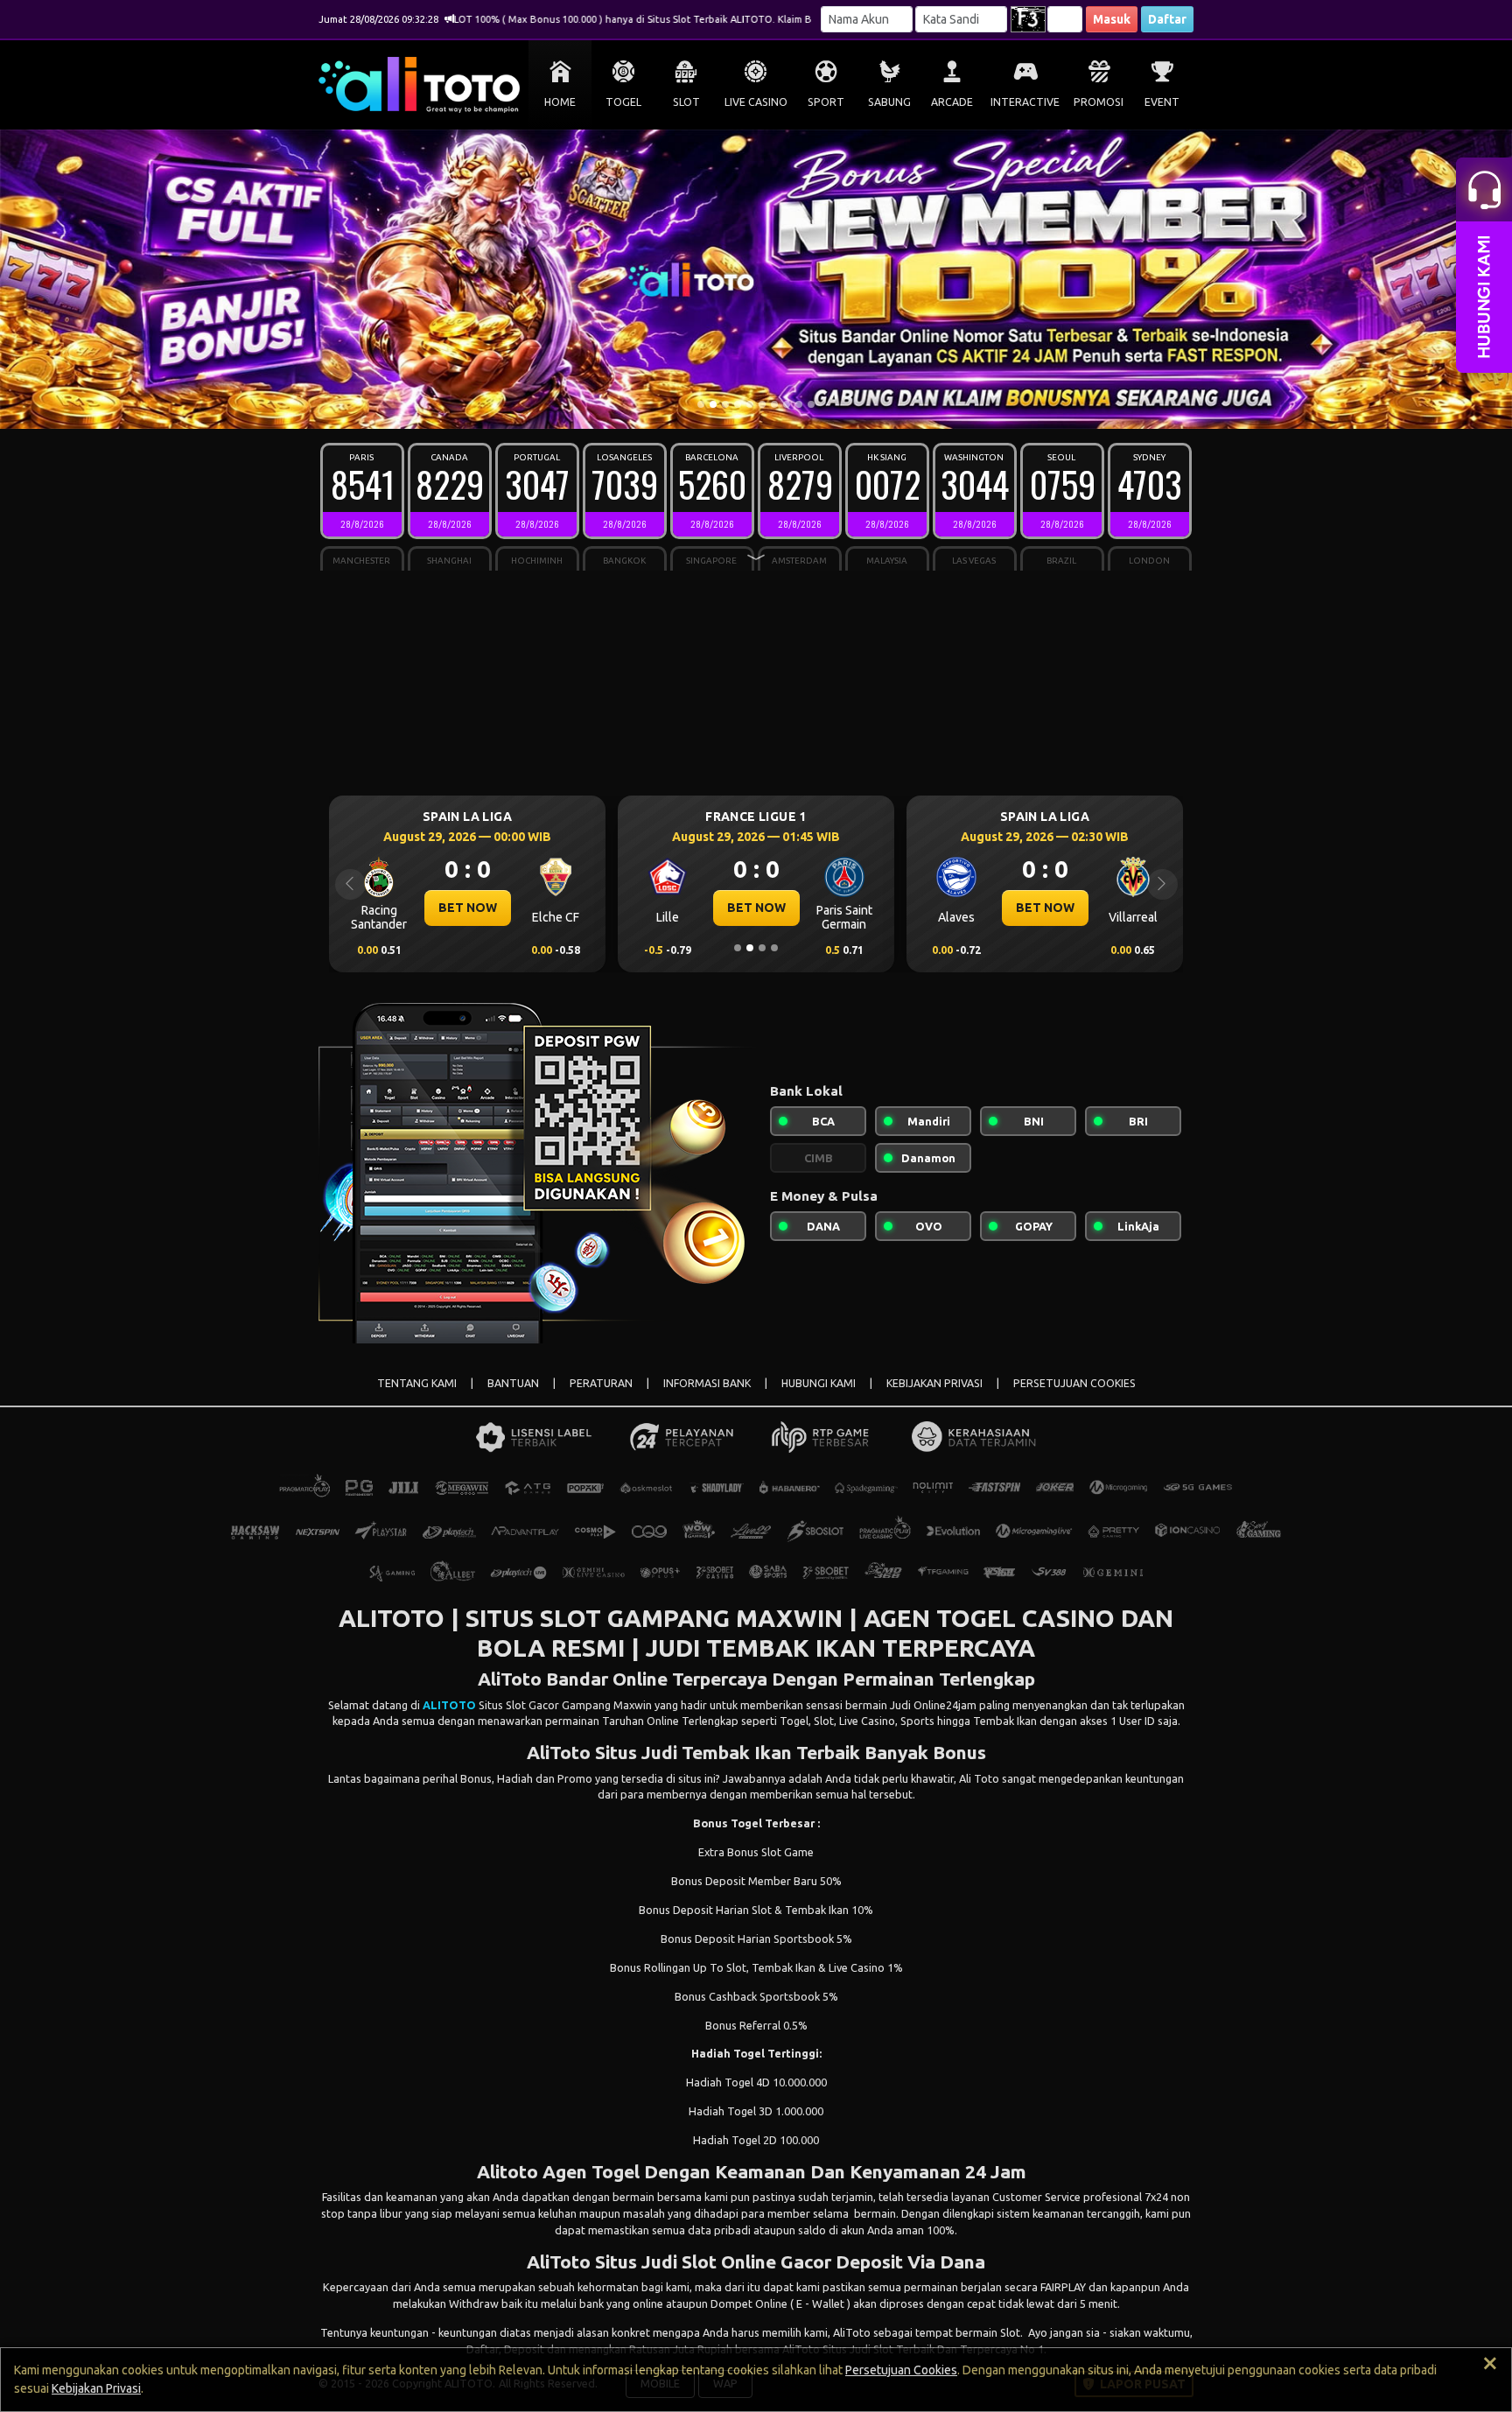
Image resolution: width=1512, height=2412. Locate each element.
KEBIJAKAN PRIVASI (934, 1383)
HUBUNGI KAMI (819, 1383)
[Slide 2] (713, 404)
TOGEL (623, 102)
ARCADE (952, 102)
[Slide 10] (811, 404)
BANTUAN (513, 1383)
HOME (560, 102)
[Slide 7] (774, 404)
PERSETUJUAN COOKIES (1074, 1383)
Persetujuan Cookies (901, 2370)
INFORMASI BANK (707, 1383)
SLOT (686, 102)
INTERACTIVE (1025, 102)
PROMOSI (1099, 102)
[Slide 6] (762, 404)
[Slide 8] (787, 404)
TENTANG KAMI (417, 1383)
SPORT (826, 102)
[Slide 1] (701, 404)
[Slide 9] (799, 404)
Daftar (1167, 19)
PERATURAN (601, 1383)
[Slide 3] (725, 404)
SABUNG (889, 102)
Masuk (1112, 19)
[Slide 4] (738, 404)
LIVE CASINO (756, 102)
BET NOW (468, 908)
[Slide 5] (750, 404)
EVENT (1162, 102)
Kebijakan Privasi (96, 2388)
